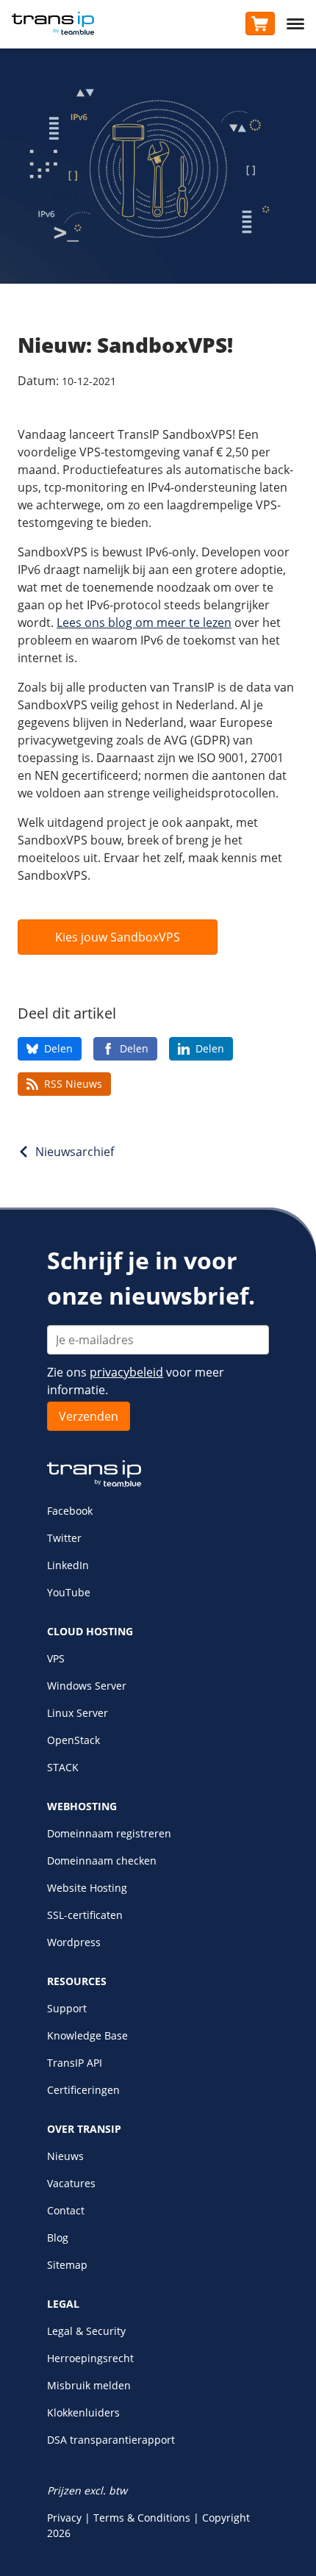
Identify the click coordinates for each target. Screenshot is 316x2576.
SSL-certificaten (85, 1915)
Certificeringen (83, 2090)
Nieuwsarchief (75, 1152)
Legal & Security (86, 2331)
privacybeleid (126, 1372)
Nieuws (65, 2156)
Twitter (64, 1538)
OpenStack (73, 1740)
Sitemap (67, 2265)
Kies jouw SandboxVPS (118, 937)
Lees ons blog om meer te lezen (144, 623)
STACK (63, 1767)
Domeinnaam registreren (109, 1833)
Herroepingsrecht (90, 2358)
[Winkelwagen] (260, 24)
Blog (58, 2238)
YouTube (69, 1592)
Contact (66, 2210)
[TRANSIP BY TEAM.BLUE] (94, 1483)
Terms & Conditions (142, 2518)
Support (67, 2008)
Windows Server (87, 1686)
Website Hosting (87, 1888)
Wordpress (74, 1942)
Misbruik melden (89, 2385)
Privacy (64, 2518)
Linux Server (78, 1713)
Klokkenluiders (83, 2412)
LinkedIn (68, 1565)
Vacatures (71, 2183)
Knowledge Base (87, 2035)
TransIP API (75, 2063)
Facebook (70, 1511)
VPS (56, 1658)
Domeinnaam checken (102, 1861)
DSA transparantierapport (111, 2440)
